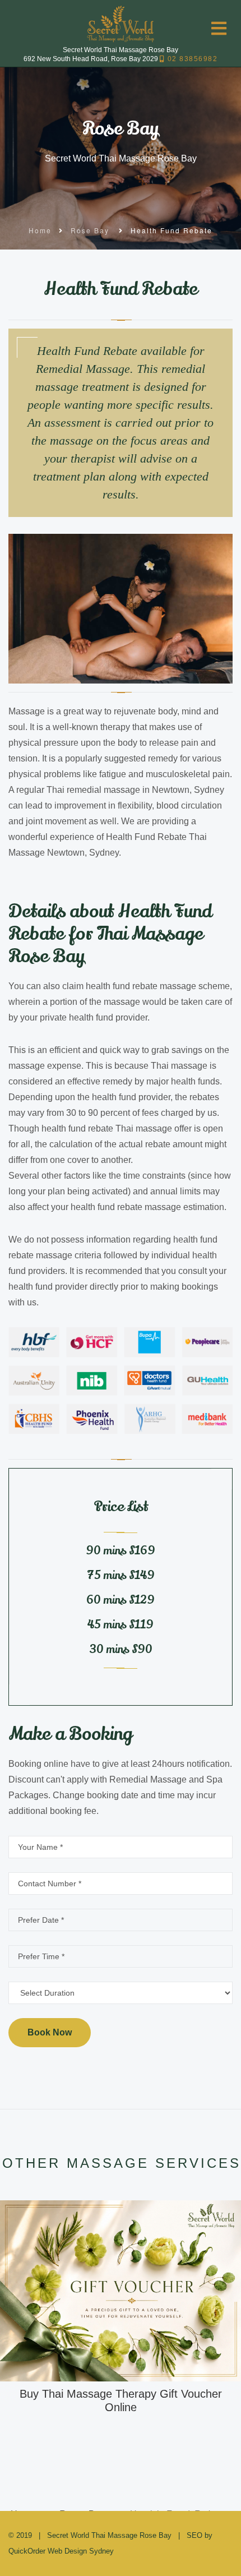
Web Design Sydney (81, 2551)
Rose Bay (90, 230)
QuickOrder (27, 2551)
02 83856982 (191, 59)
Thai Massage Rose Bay (131, 2535)
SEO (194, 2535)
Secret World (68, 2535)
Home (40, 230)
